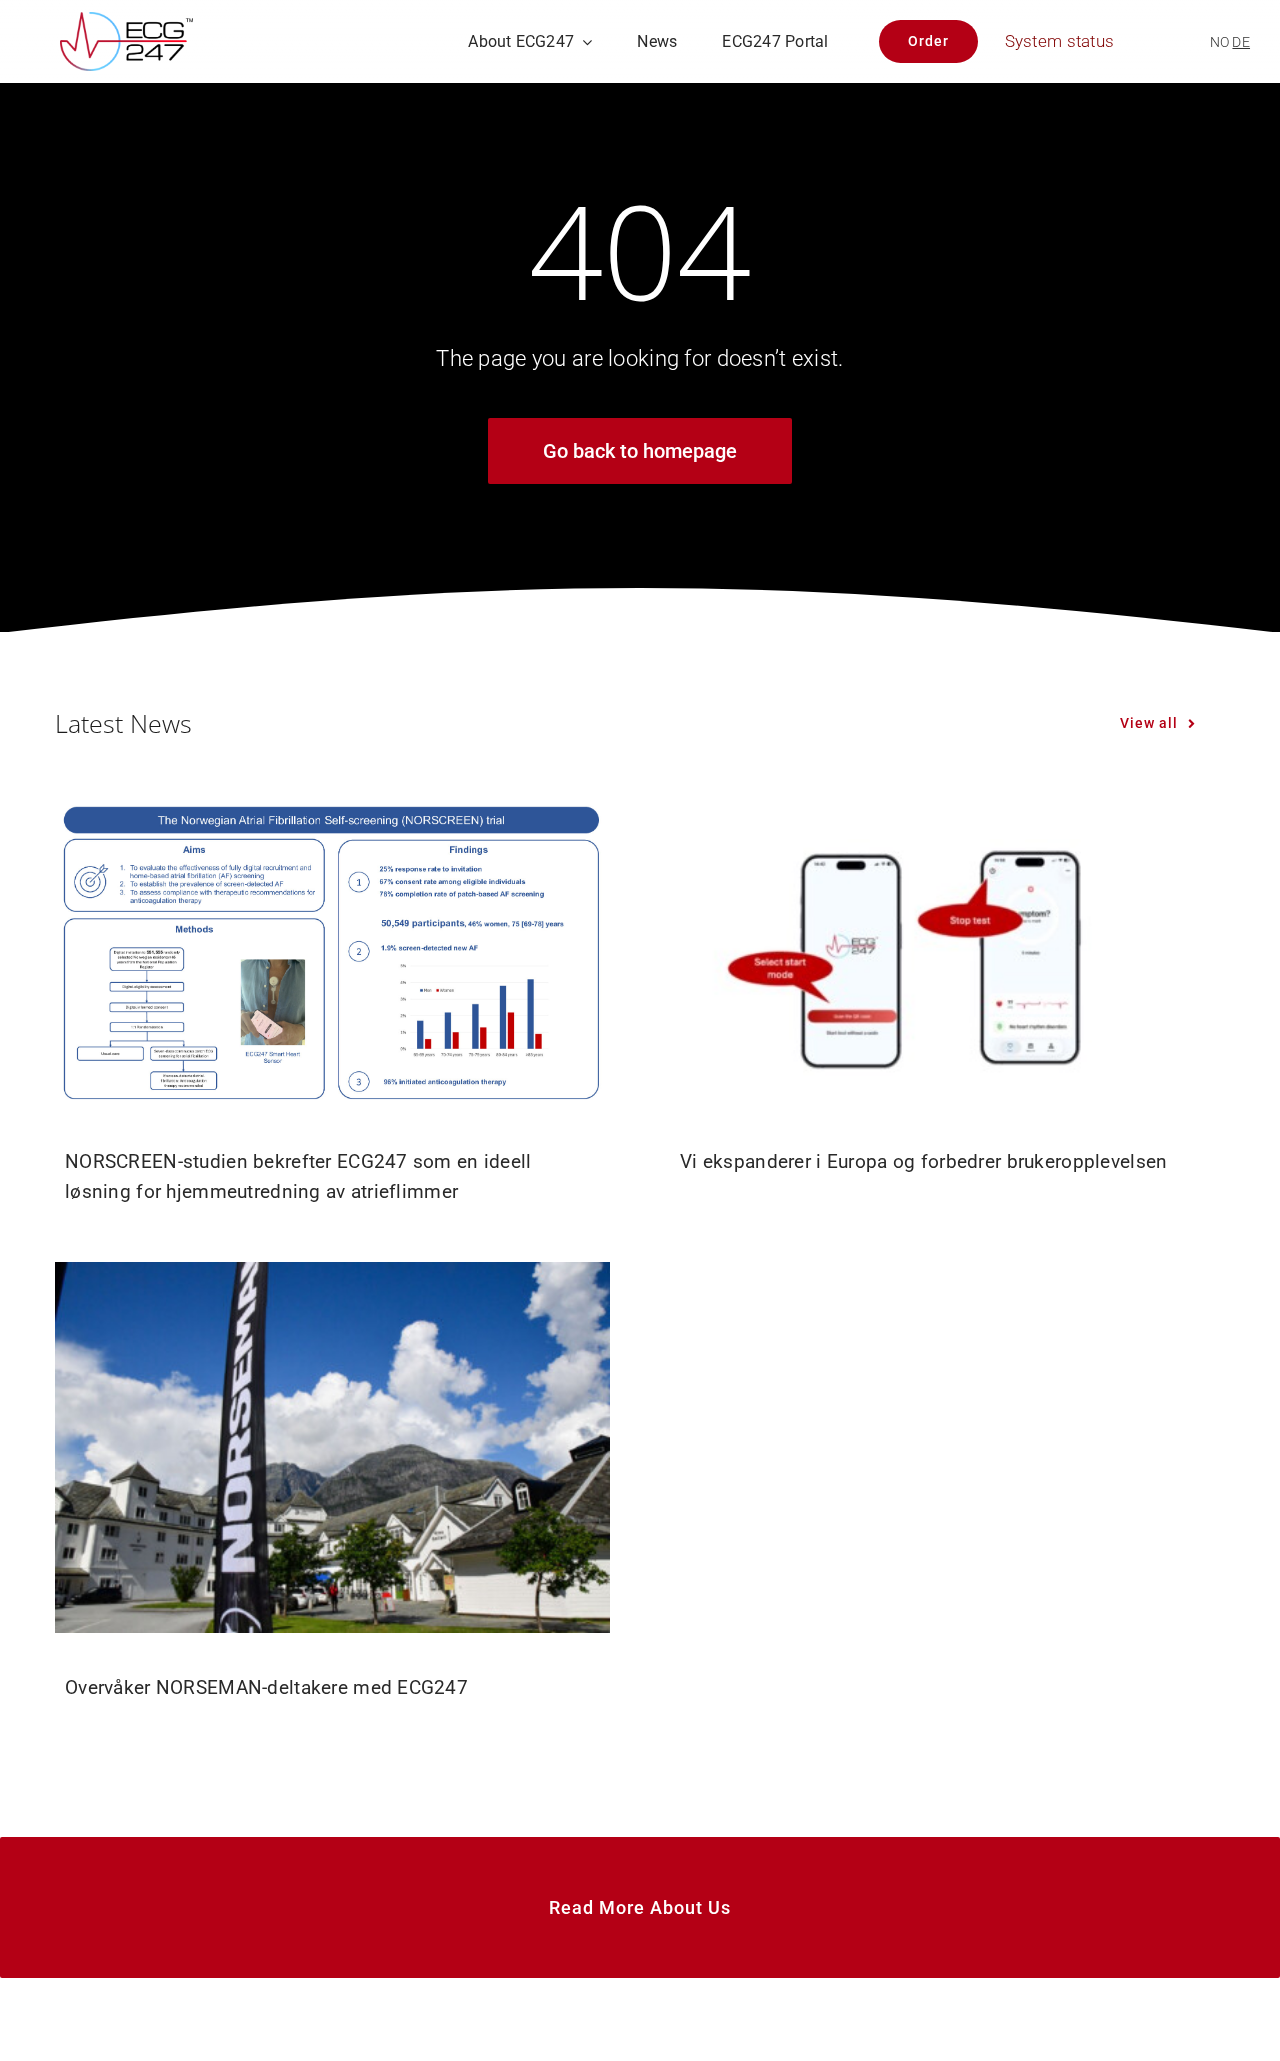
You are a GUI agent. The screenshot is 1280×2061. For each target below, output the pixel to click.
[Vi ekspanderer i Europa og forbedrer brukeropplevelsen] (947, 951)
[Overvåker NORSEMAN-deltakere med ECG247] (332, 1447)
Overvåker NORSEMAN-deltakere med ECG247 (266, 1687)
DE (1241, 42)
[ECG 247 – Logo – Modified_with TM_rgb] (126, 21)
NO (1220, 42)
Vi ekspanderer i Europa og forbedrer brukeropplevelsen (923, 1161)
